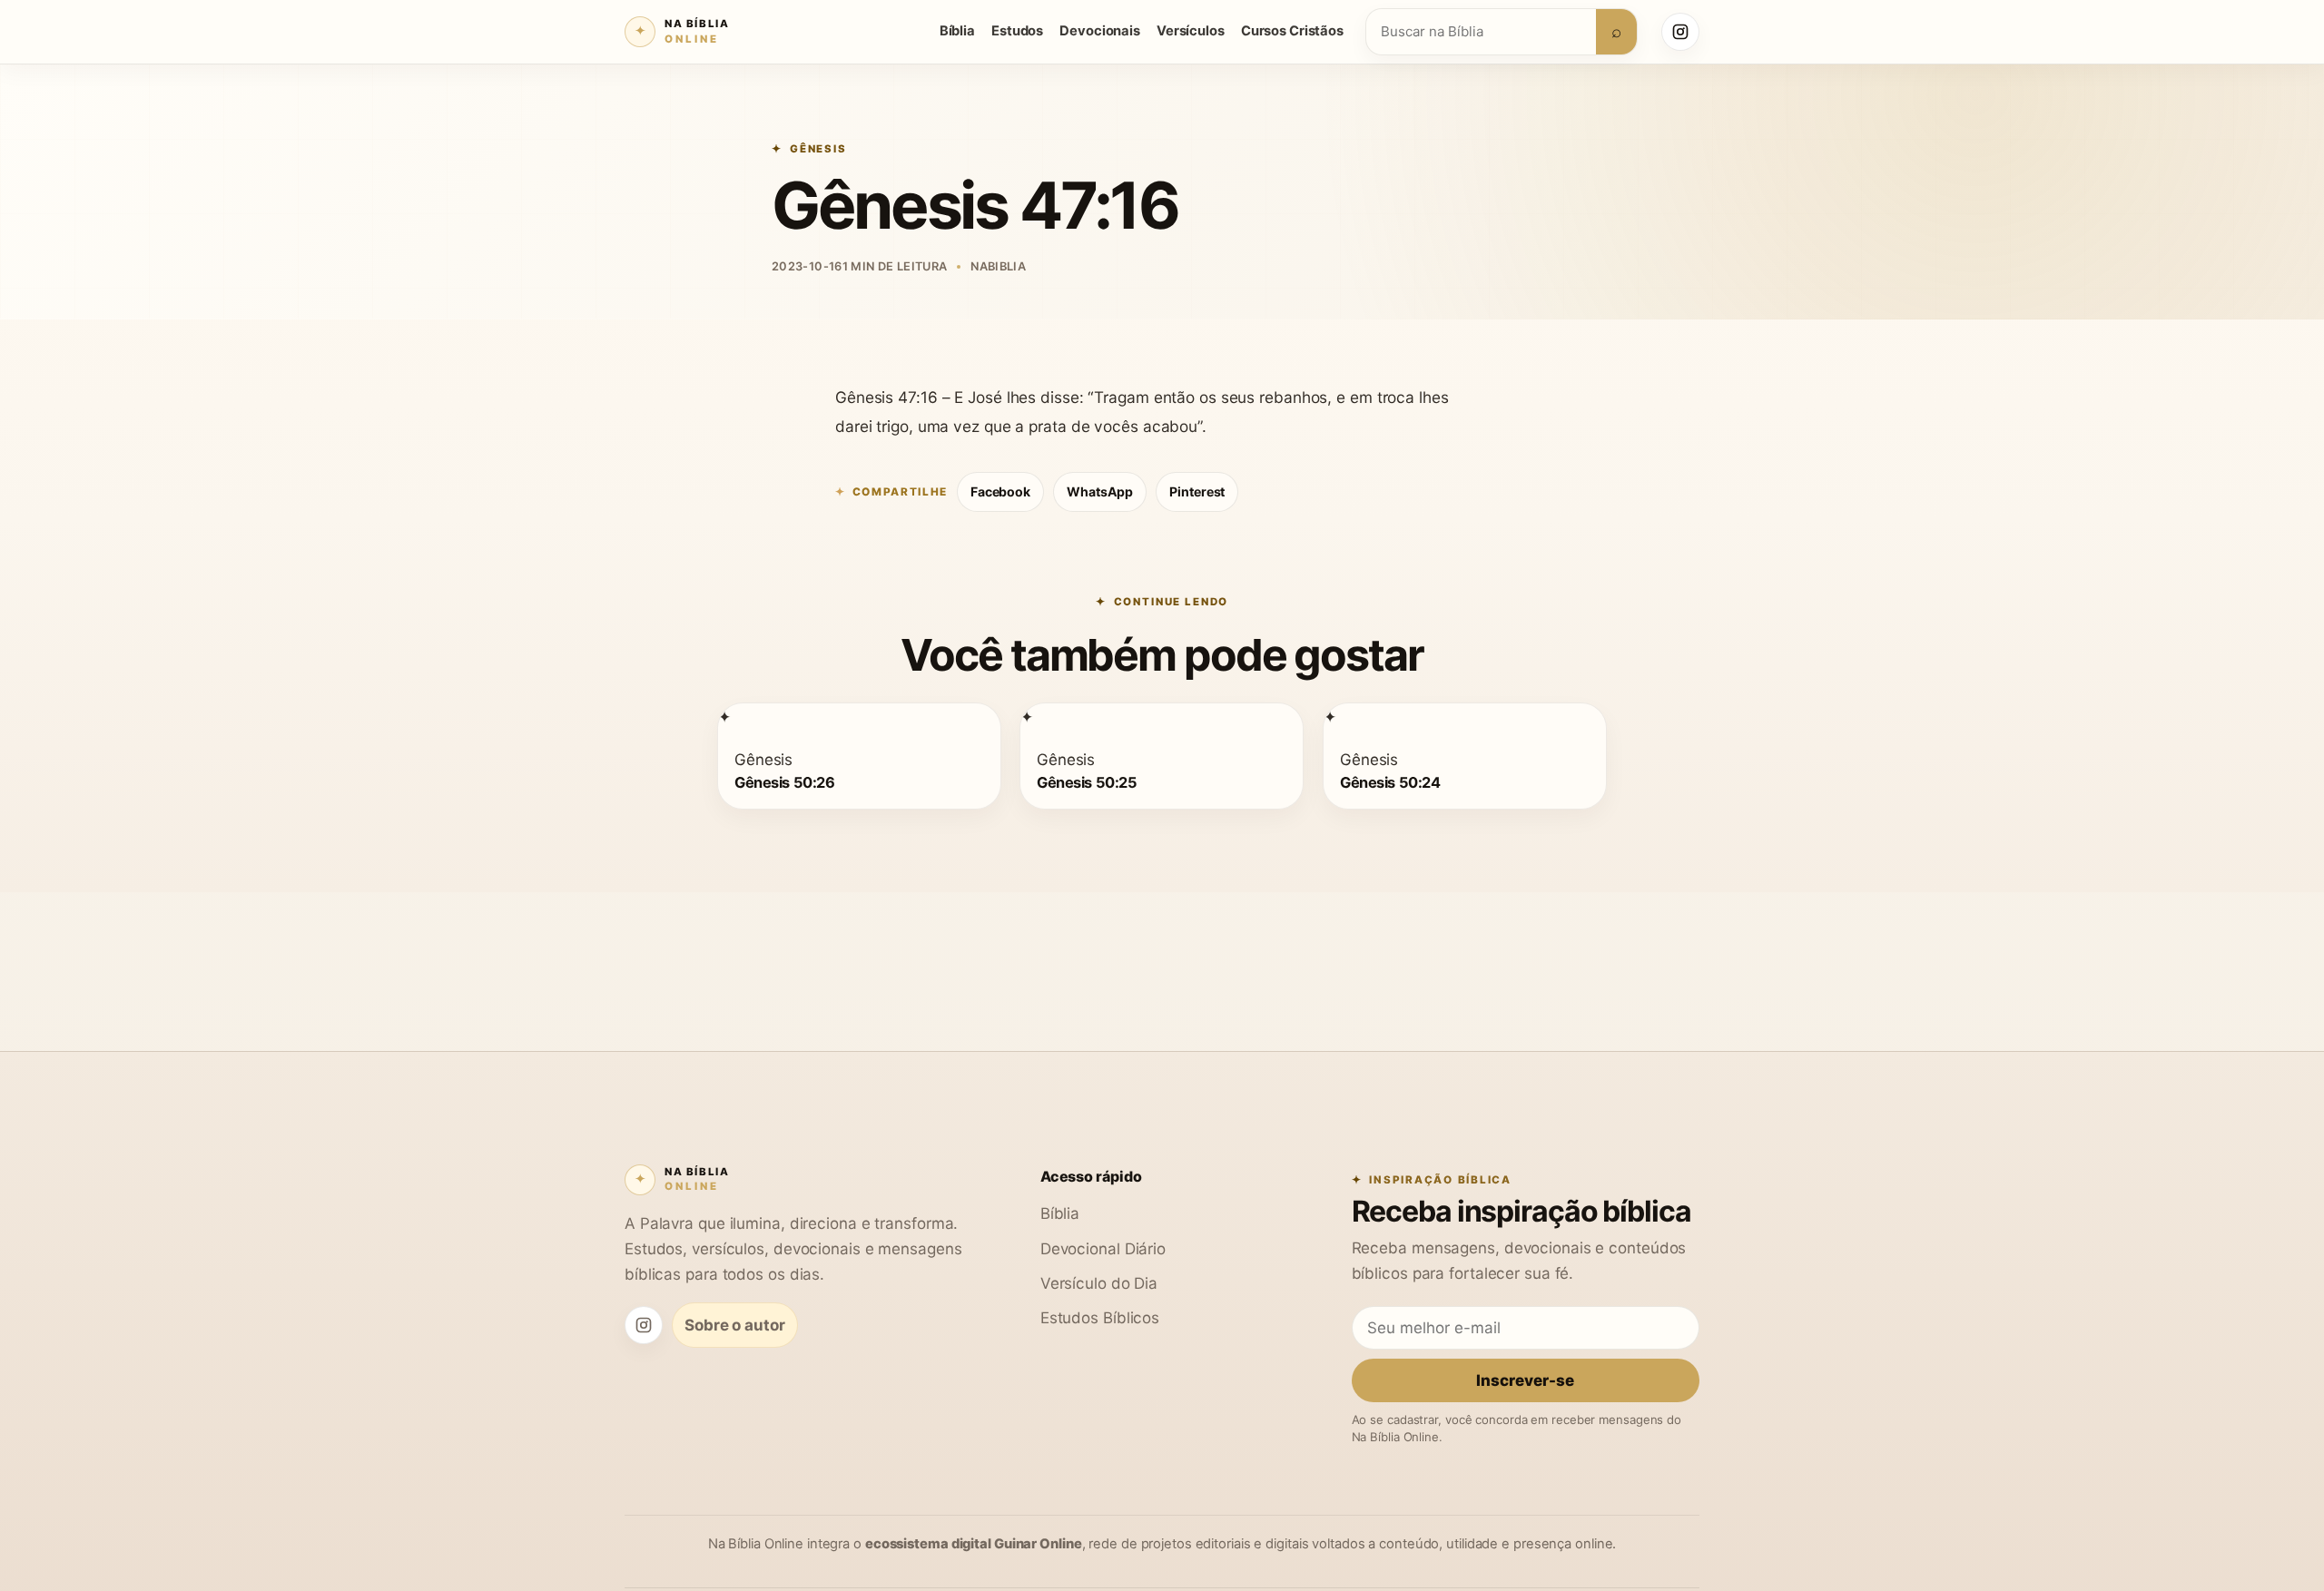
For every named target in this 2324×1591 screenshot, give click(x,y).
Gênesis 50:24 (1390, 781)
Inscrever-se (1525, 1380)
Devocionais (1100, 31)
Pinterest (1197, 491)
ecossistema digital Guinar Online (974, 1544)
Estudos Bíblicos (1100, 1317)
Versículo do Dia (1099, 1283)
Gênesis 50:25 (1087, 781)
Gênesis (818, 149)
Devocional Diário (1103, 1248)
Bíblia (957, 31)
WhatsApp (1100, 491)
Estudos (1017, 31)
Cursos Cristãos (1292, 31)
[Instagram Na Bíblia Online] (1680, 32)
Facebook (1000, 491)
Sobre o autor (735, 1325)
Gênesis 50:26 (784, 781)
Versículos (1191, 31)
